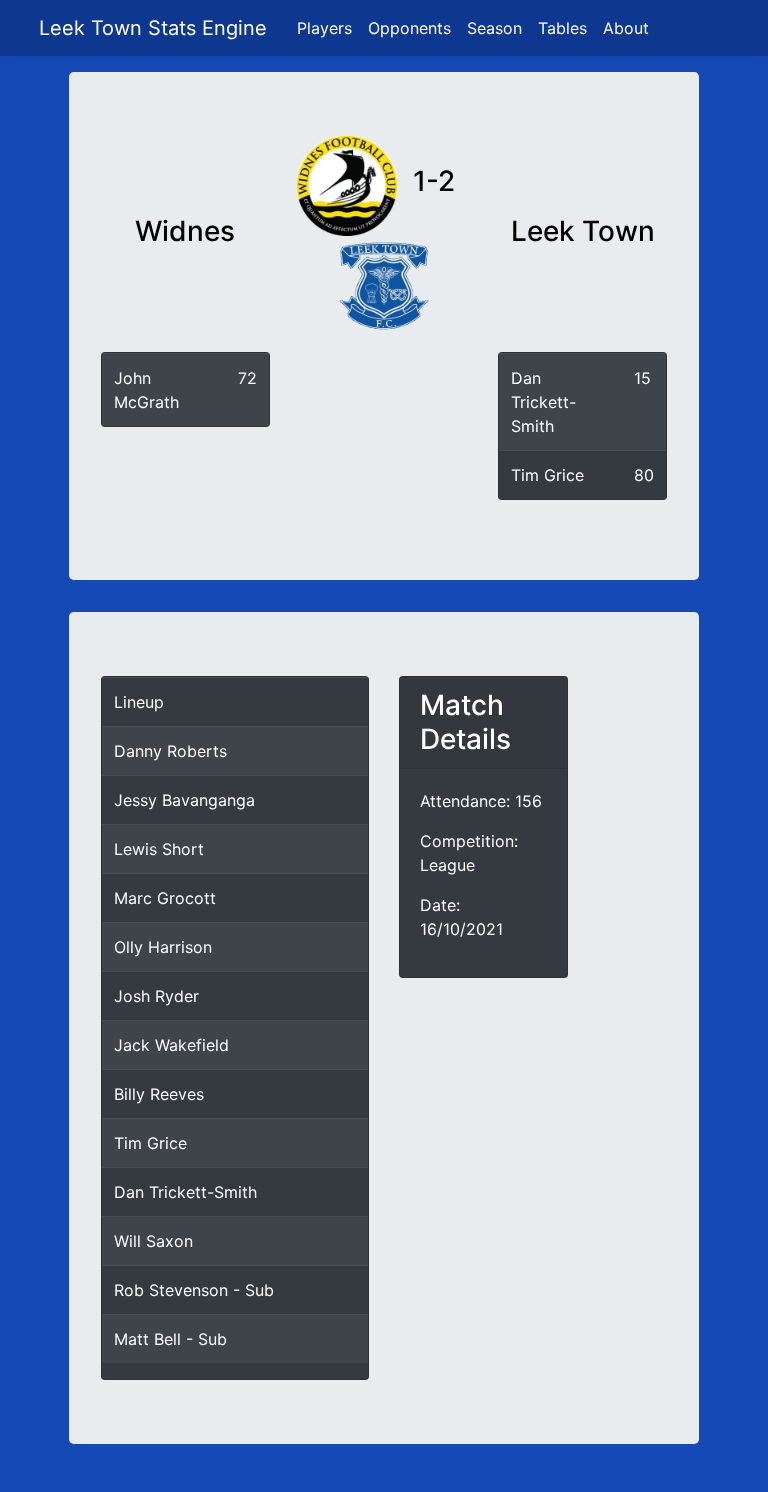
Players (324, 28)
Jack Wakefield (171, 1045)
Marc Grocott (165, 898)
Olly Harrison (163, 947)
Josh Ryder (156, 996)
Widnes (185, 231)
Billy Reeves (159, 1094)
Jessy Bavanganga (184, 800)
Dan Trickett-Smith (543, 402)
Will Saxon (153, 1241)
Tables (562, 28)
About (626, 28)
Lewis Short (159, 849)
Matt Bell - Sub (170, 1339)
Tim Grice (547, 475)
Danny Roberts (170, 751)
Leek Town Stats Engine (156, 28)
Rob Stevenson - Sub (194, 1290)
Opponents (409, 28)
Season (494, 28)
